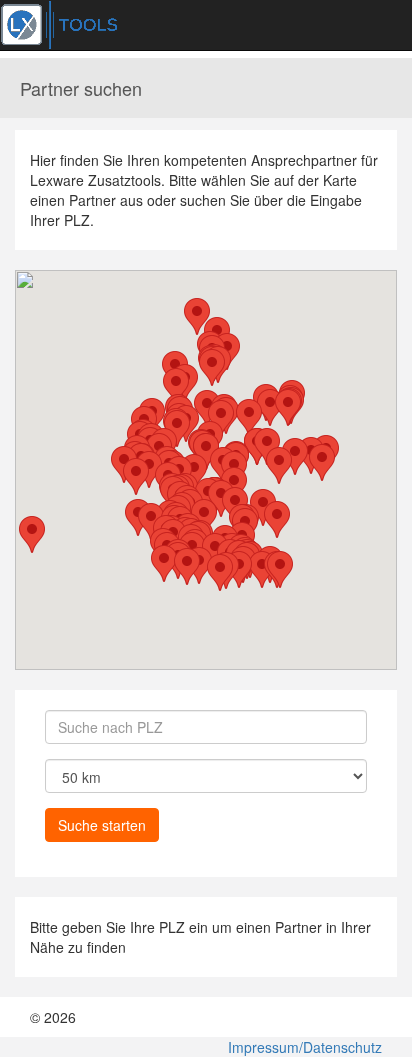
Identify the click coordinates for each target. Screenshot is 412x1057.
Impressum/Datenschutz (305, 1047)
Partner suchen (81, 88)
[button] (249, 417)
